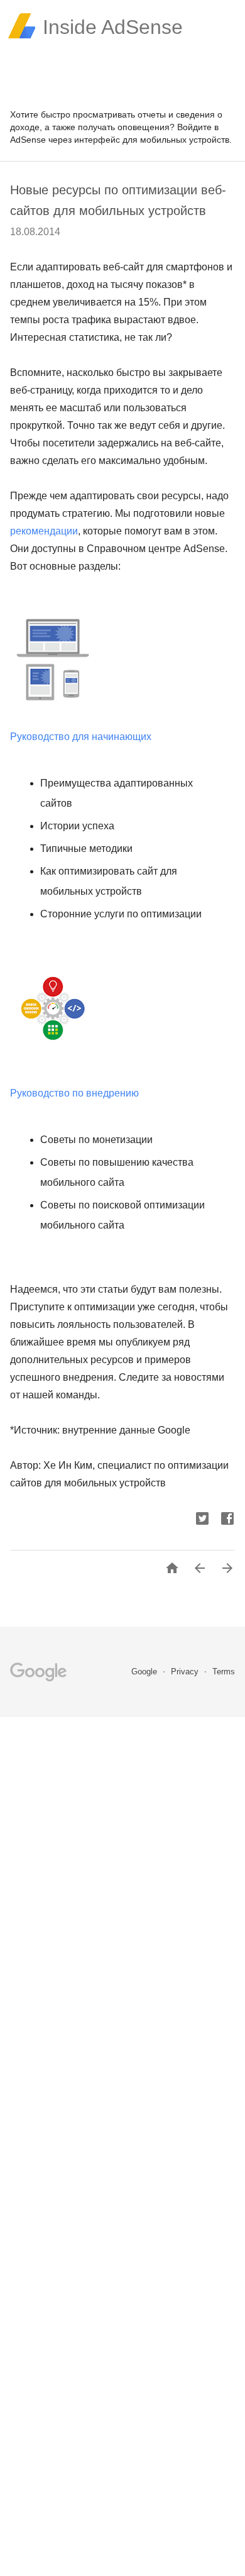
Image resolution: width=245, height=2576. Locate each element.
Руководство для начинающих (81, 737)
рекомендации (44, 531)
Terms (224, 1672)
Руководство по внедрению (76, 1093)
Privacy (186, 1672)
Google (145, 1672)
